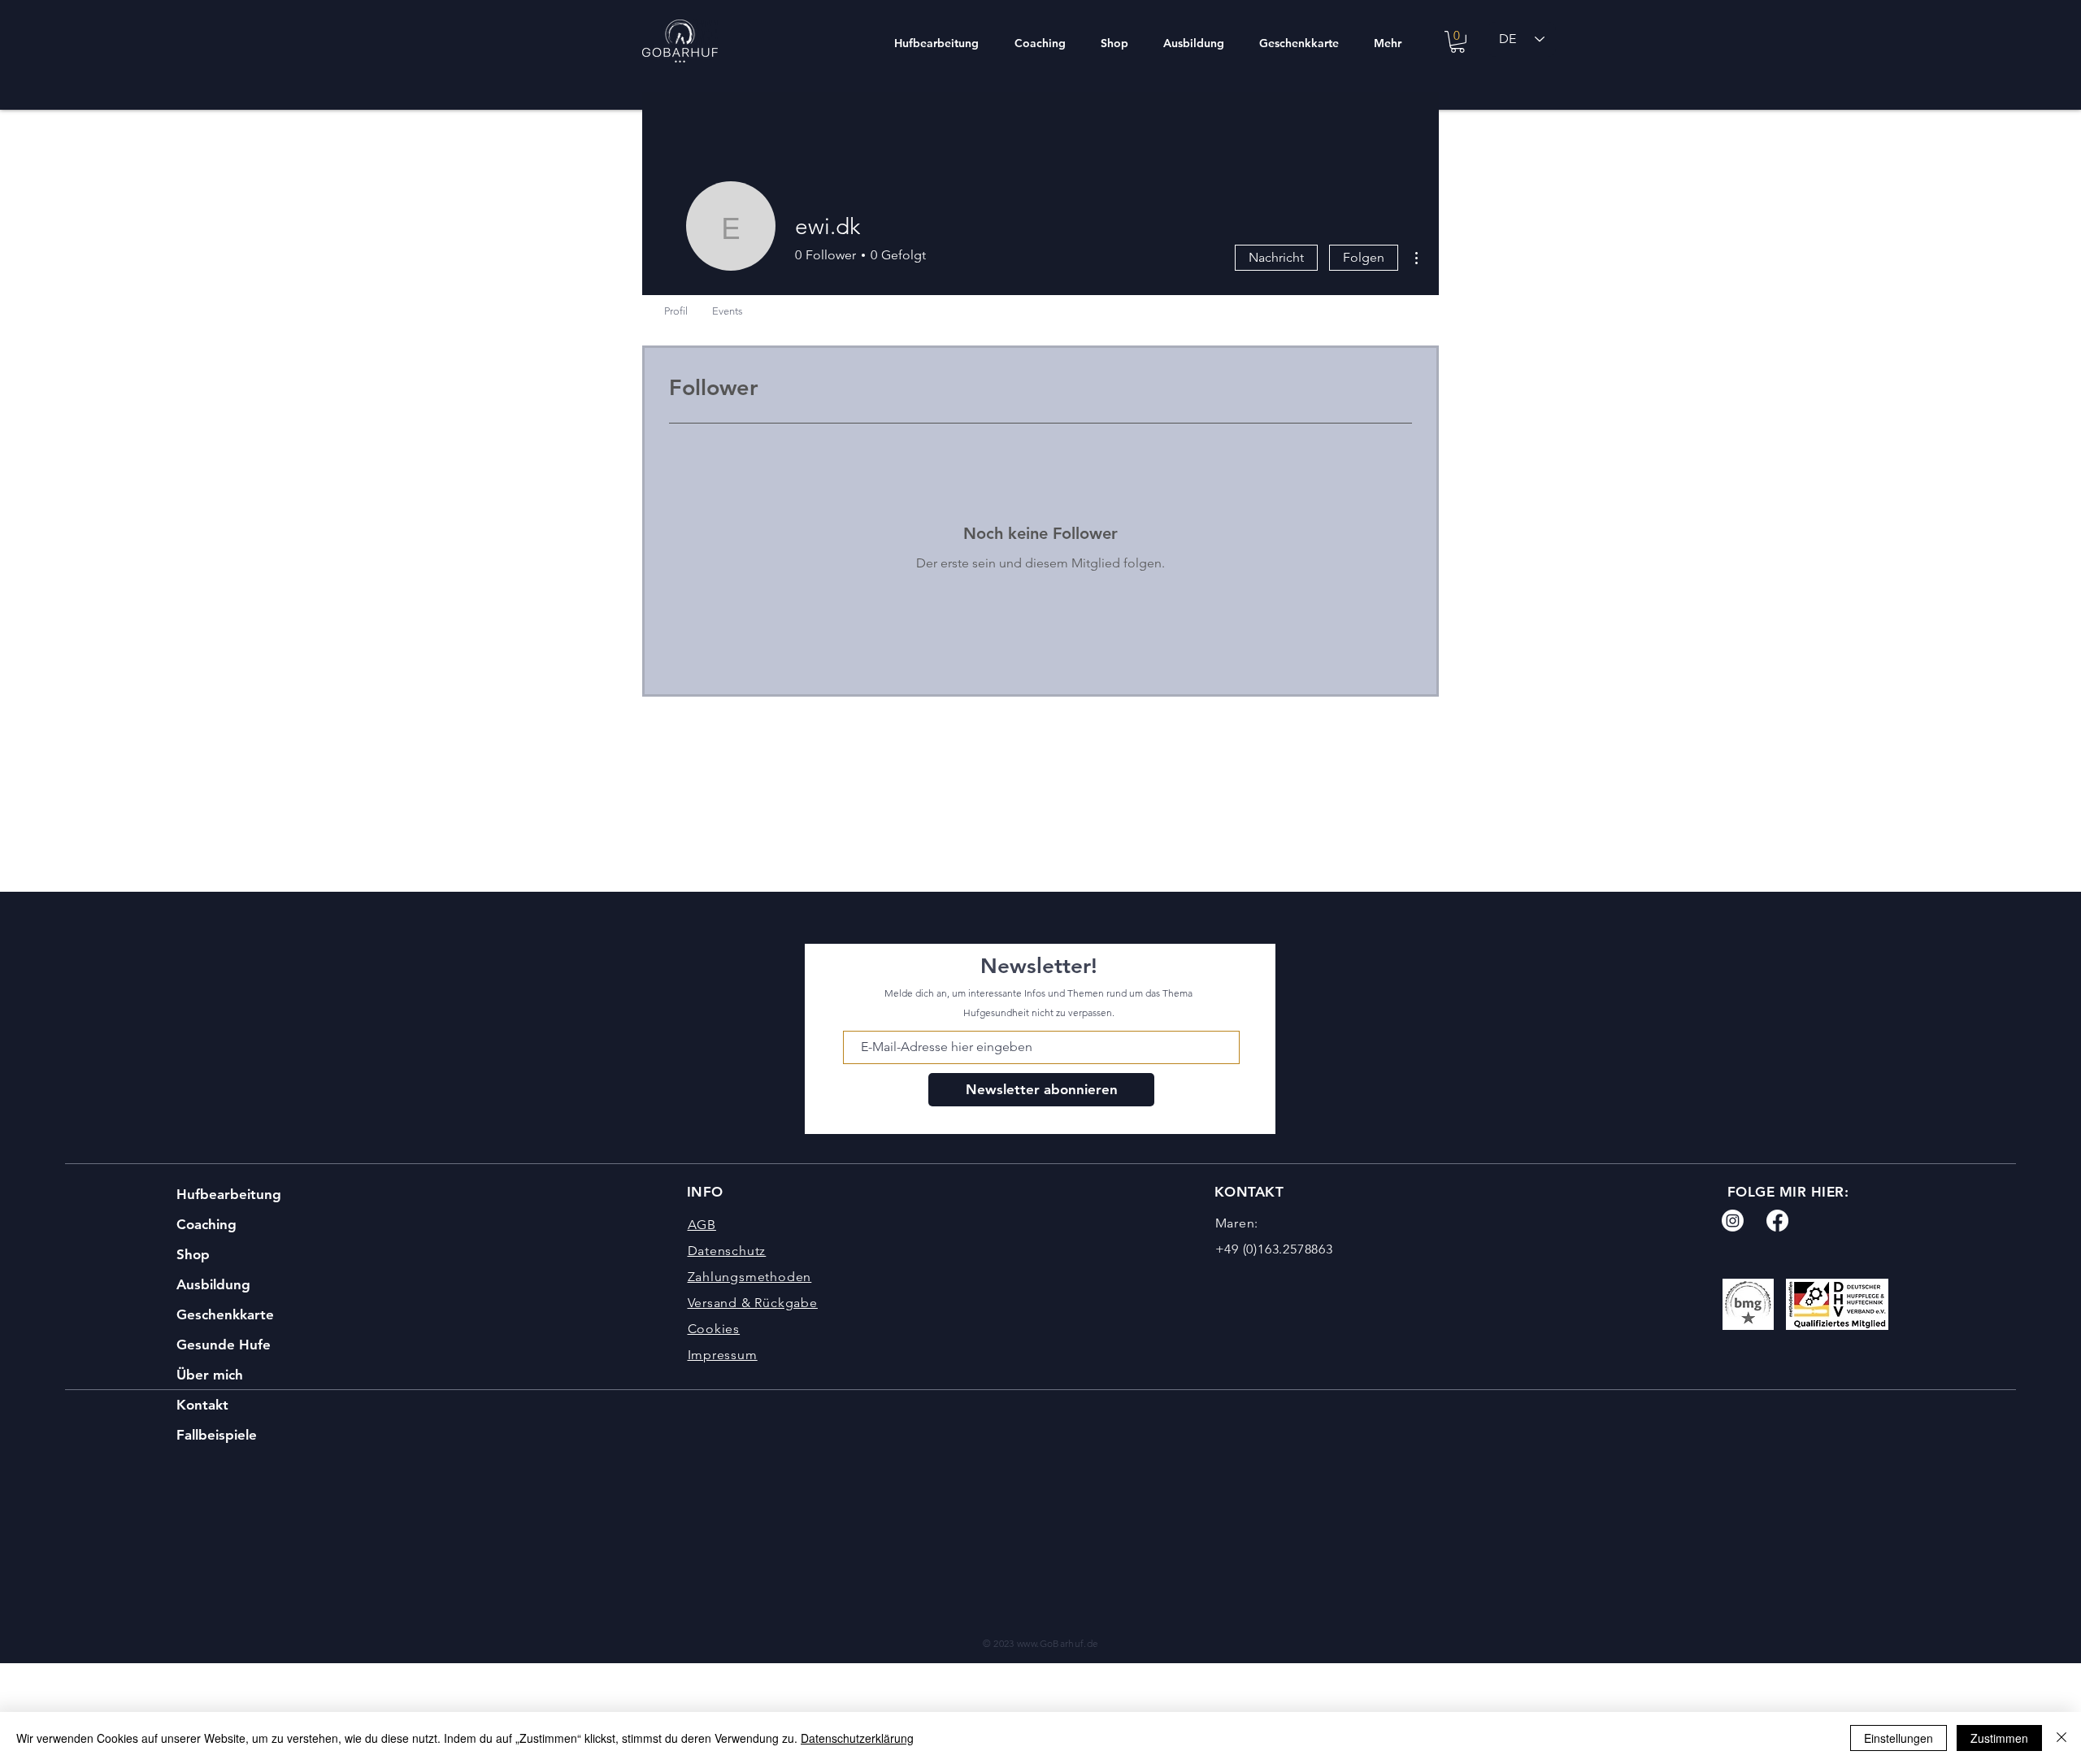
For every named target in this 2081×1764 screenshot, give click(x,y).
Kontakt (202, 1405)
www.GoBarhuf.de (1058, 1643)
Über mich (210, 1375)
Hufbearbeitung (229, 1194)
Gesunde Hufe (224, 1345)
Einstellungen (1899, 1738)
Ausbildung (213, 1284)
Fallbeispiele (217, 1435)
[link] (1458, 42)
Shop (193, 1254)
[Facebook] (1777, 1221)
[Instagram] (1733, 1221)
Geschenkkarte (225, 1314)
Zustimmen (1999, 1738)
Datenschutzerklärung (857, 1738)
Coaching (206, 1224)
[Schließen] (2061, 1738)
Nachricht (1276, 257)
